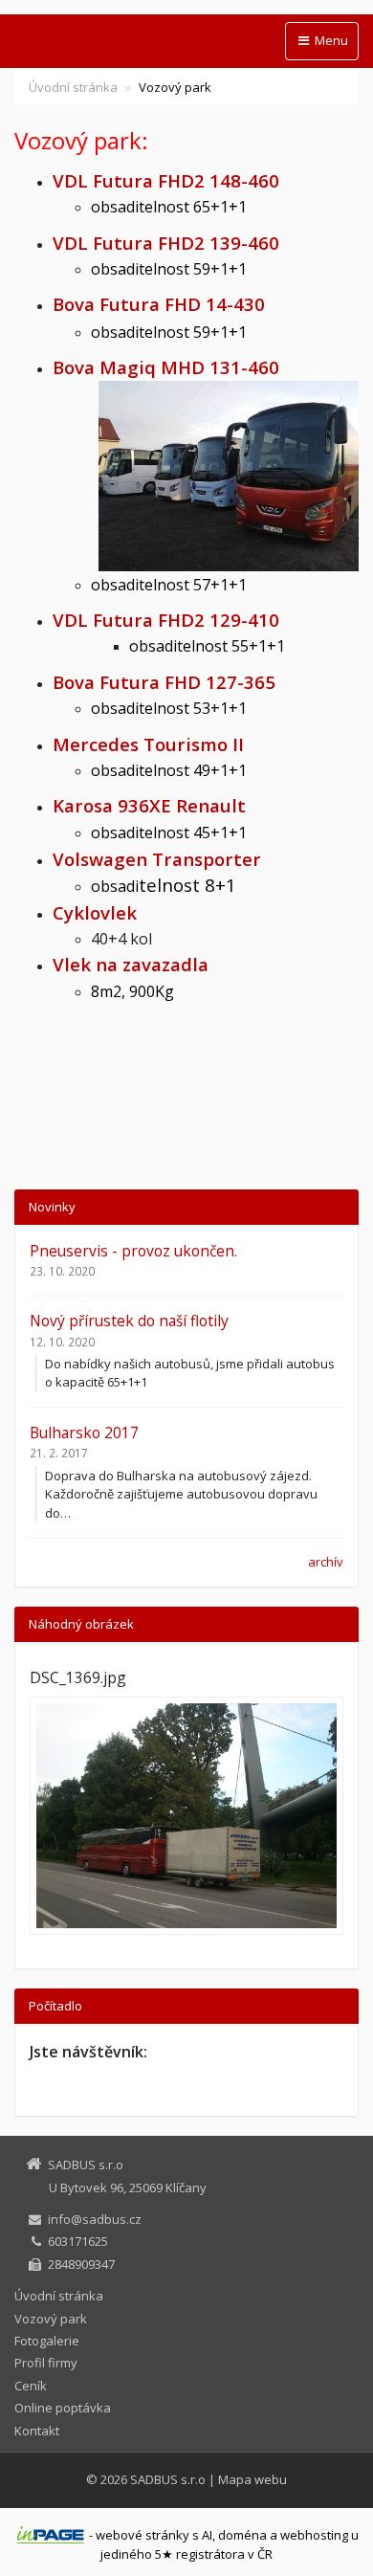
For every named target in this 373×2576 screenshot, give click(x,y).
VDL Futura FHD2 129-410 (168, 620)
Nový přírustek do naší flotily (129, 1321)
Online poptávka (63, 2408)
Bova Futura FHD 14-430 (159, 304)
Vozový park (51, 2319)
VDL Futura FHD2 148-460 (166, 180)
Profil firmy (46, 2363)
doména (242, 2535)
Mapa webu (252, 2479)
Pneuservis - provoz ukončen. (133, 1251)
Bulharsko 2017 (84, 1432)
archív (326, 1562)
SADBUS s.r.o (168, 2479)
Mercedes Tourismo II (148, 744)
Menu (330, 40)
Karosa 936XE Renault (149, 805)
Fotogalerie (47, 2341)
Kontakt (37, 2431)
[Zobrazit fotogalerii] (186, 1816)
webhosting (314, 2535)
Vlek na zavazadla (131, 964)
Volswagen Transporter (157, 859)
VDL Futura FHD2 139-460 (168, 243)
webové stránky (143, 2535)
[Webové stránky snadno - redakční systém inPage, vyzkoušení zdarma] (51, 2535)
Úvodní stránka (73, 87)
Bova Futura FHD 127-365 (164, 682)
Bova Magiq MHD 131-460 (166, 367)
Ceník (31, 2386)
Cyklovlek (95, 912)
